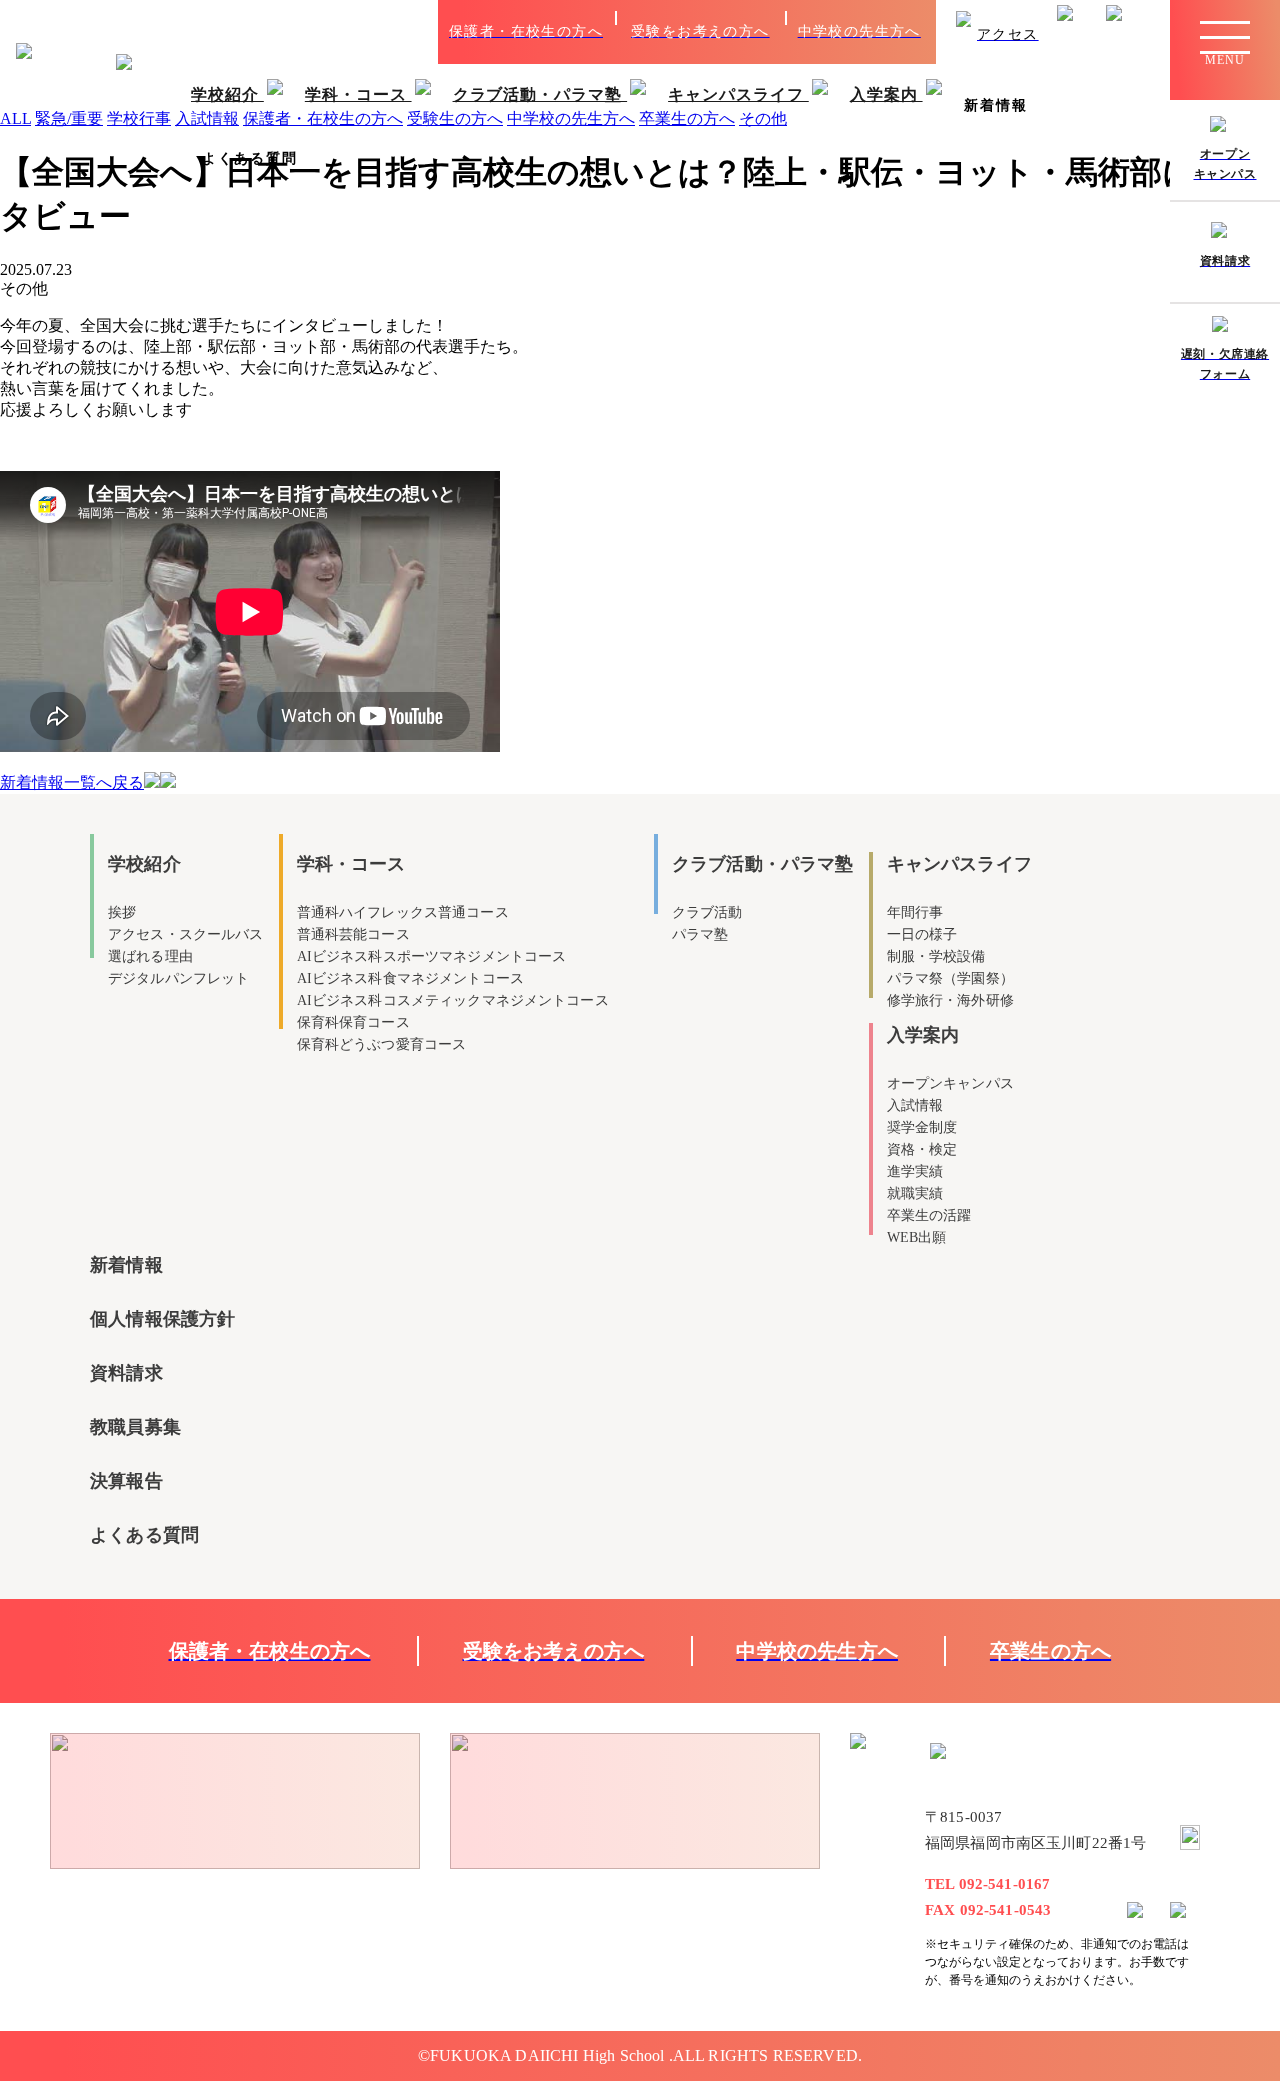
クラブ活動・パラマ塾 (540, 94)
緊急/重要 (69, 118)
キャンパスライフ (738, 94)
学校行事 (139, 118)
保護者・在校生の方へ (323, 118)
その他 (763, 118)
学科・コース (358, 94)
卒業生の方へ (687, 118)
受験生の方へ (455, 118)
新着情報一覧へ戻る (72, 782)
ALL (15, 118)
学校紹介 (227, 94)
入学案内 (886, 94)
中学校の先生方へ (571, 118)
